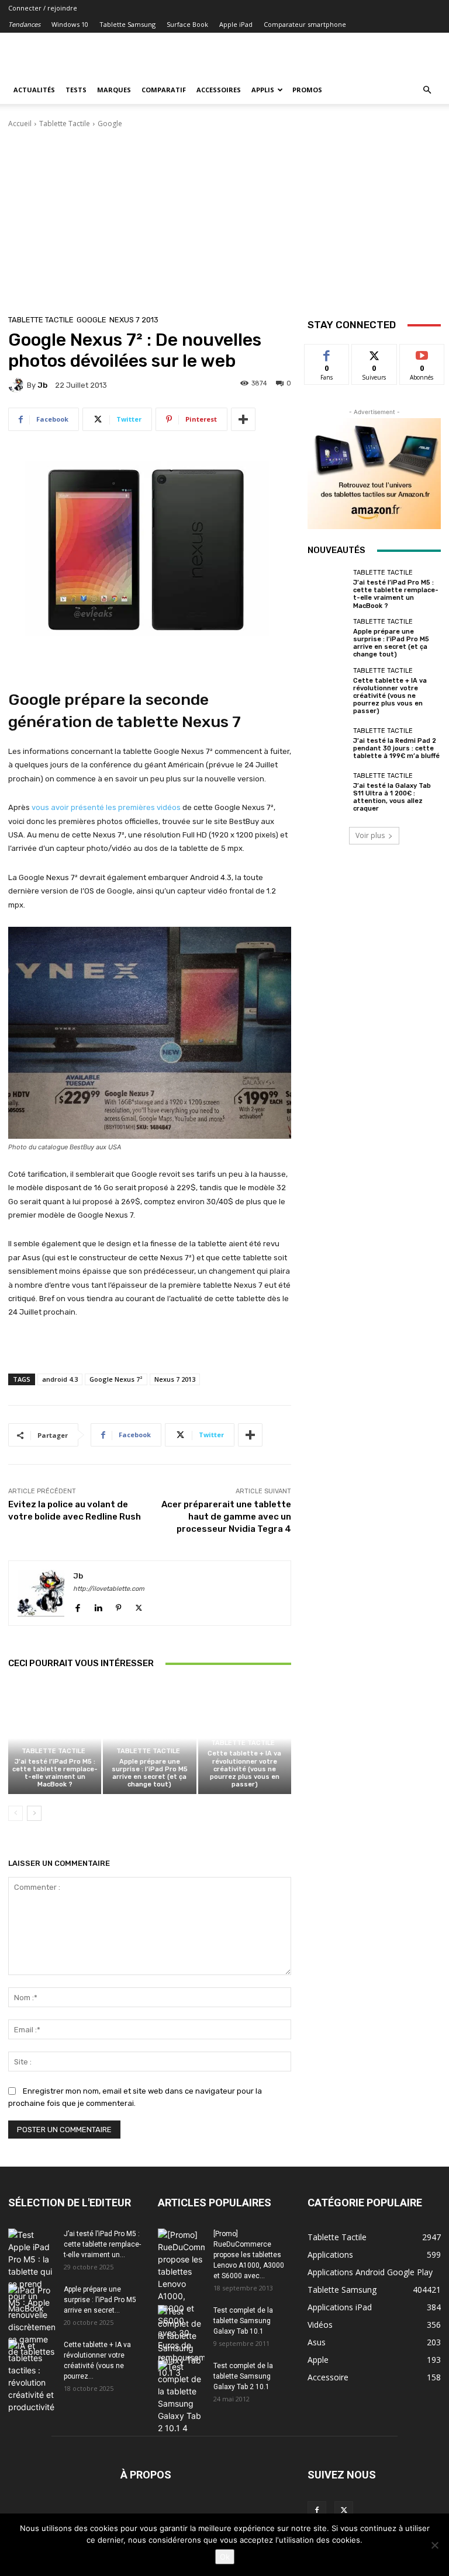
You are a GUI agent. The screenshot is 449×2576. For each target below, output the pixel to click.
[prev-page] (15, 1813)
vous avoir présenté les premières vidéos (106, 807)
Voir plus (370, 835)
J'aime (327, 353)
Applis (263, 90)
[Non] (434, 2545)
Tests (76, 90)
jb (42, 385)
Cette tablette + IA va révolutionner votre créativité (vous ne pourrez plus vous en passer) (244, 1769)
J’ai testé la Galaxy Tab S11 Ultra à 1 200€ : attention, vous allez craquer (392, 797)
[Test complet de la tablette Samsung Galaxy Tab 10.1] (181, 2342)
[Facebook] (77, 1606)
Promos (307, 90)
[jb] (18, 385)
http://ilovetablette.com (109, 1589)
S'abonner (422, 353)
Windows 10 (70, 24)
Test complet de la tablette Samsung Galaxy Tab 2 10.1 (243, 2376)
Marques (114, 90)
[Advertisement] (224, 217)
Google (110, 124)
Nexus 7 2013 (134, 320)
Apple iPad (236, 24)
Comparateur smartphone (305, 24)
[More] (243, 419)
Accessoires (219, 90)
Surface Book (187, 24)
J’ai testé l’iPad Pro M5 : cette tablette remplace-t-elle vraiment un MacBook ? (55, 1773)
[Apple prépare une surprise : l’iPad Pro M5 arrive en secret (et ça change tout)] (149, 1738)
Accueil (20, 124)
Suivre (374, 353)
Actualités (34, 90)
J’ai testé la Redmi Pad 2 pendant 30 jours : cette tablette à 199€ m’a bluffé (396, 748)
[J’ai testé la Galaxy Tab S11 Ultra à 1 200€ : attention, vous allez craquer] (327, 792)
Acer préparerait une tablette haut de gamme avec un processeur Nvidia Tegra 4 (226, 1517)
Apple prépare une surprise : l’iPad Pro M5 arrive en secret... (100, 2300)
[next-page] (34, 1813)
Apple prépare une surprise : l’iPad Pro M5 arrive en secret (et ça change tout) (150, 1773)
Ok (225, 2557)
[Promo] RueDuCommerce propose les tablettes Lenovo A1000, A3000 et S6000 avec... (249, 2255)
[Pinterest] (118, 1606)
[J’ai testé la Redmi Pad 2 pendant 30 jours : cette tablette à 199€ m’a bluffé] (327, 743)
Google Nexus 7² (116, 1379)
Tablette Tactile (65, 124)
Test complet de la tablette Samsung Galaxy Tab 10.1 (243, 2321)
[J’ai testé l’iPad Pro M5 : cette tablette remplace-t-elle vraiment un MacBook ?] (55, 1738)
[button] (427, 90)
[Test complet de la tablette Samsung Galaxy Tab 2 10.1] (181, 2397)
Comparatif (164, 90)
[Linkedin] (98, 1606)
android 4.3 (60, 1379)
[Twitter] (139, 1606)
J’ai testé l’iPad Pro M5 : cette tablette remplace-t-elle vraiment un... (102, 2244)
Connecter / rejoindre (43, 8)
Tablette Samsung (127, 24)
